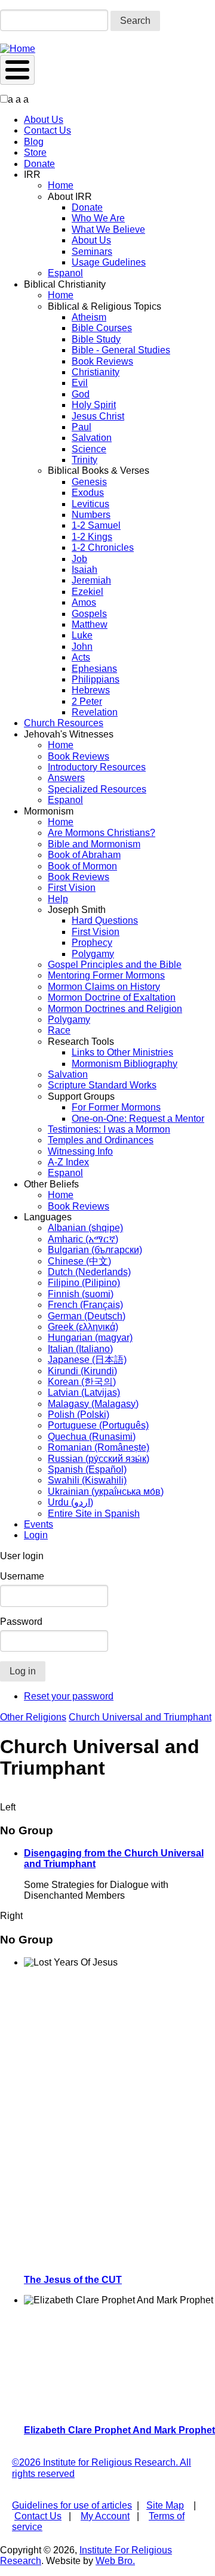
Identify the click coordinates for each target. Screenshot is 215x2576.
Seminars (92, 252)
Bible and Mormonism (94, 844)
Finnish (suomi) (81, 1294)
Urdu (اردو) (70, 1502)
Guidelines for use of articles (72, 2505)
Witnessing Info (80, 1151)
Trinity (85, 460)
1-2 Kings (92, 537)
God (81, 394)
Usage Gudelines (109, 262)
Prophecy (92, 943)
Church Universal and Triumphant (140, 1717)
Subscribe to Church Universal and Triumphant (5, 1797)
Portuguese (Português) (98, 1425)
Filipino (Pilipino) (84, 1283)
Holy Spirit (94, 405)
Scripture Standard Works (102, 1085)
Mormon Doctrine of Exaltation (112, 997)
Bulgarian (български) (95, 1250)
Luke (82, 635)
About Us (44, 120)
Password (21, 1622)
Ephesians (94, 669)
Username (22, 1576)
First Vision (72, 888)
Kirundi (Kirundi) (82, 1371)
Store (35, 152)
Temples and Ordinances (101, 1140)
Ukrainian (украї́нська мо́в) (106, 1491)
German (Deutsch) (87, 1316)
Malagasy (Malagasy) (93, 1404)
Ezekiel (87, 592)
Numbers (91, 515)
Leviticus (90, 504)
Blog (34, 142)
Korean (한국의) (82, 1382)
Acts (81, 657)
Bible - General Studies (121, 350)
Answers (66, 778)
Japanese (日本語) (87, 1360)
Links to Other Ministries (122, 1052)
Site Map (165, 2505)
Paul (82, 427)
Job (79, 559)
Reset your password (69, 1696)
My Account (105, 2516)
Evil (80, 383)
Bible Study (96, 339)
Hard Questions (105, 920)
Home (61, 185)
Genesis (89, 482)
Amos (84, 602)
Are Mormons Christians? (102, 833)
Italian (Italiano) (80, 1349)
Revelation (95, 712)
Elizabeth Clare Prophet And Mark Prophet (119, 2430)
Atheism (89, 317)
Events (39, 1524)
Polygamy (93, 954)
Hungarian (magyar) (90, 1338)
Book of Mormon (82, 866)
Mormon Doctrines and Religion (115, 1009)
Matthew (90, 624)
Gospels (89, 614)
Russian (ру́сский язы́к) (99, 1459)
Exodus (88, 493)
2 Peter (87, 701)
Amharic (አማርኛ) (83, 1239)
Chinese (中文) (79, 1261)
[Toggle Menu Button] (17, 70)
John (82, 647)
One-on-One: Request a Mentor (138, 1119)
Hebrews (91, 690)
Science (89, 449)
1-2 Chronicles (103, 547)
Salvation (92, 438)
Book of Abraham (84, 855)
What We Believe (108, 229)
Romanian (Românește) (99, 1447)
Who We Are (98, 218)
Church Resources (64, 723)
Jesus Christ (98, 416)
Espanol (65, 273)
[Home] (18, 49)
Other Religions (33, 1717)
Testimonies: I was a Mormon (109, 1129)
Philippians (96, 679)
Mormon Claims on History (104, 987)
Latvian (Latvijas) (84, 1392)
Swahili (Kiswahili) (87, 1480)
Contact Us (47, 130)
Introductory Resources (97, 767)
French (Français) (85, 1305)
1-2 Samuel (96, 525)
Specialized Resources (97, 789)
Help (58, 899)
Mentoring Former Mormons (106, 975)
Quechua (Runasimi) (92, 1437)
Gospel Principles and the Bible (115, 965)
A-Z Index (68, 1162)
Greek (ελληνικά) (83, 1327)
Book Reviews (102, 361)
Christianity (96, 372)
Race (59, 1030)
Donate (39, 164)
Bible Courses (102, 328)
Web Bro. (115, 2561)
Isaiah (85, 570)
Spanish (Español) (87, 1469)
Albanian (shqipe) (85, 1228)
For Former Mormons (116, 1107)
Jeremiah (91, 580)
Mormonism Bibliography (125, 1064)
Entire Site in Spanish (94, 1514)
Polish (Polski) (79, 1415)
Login (36, 1535)
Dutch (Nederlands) (89, 1272)
